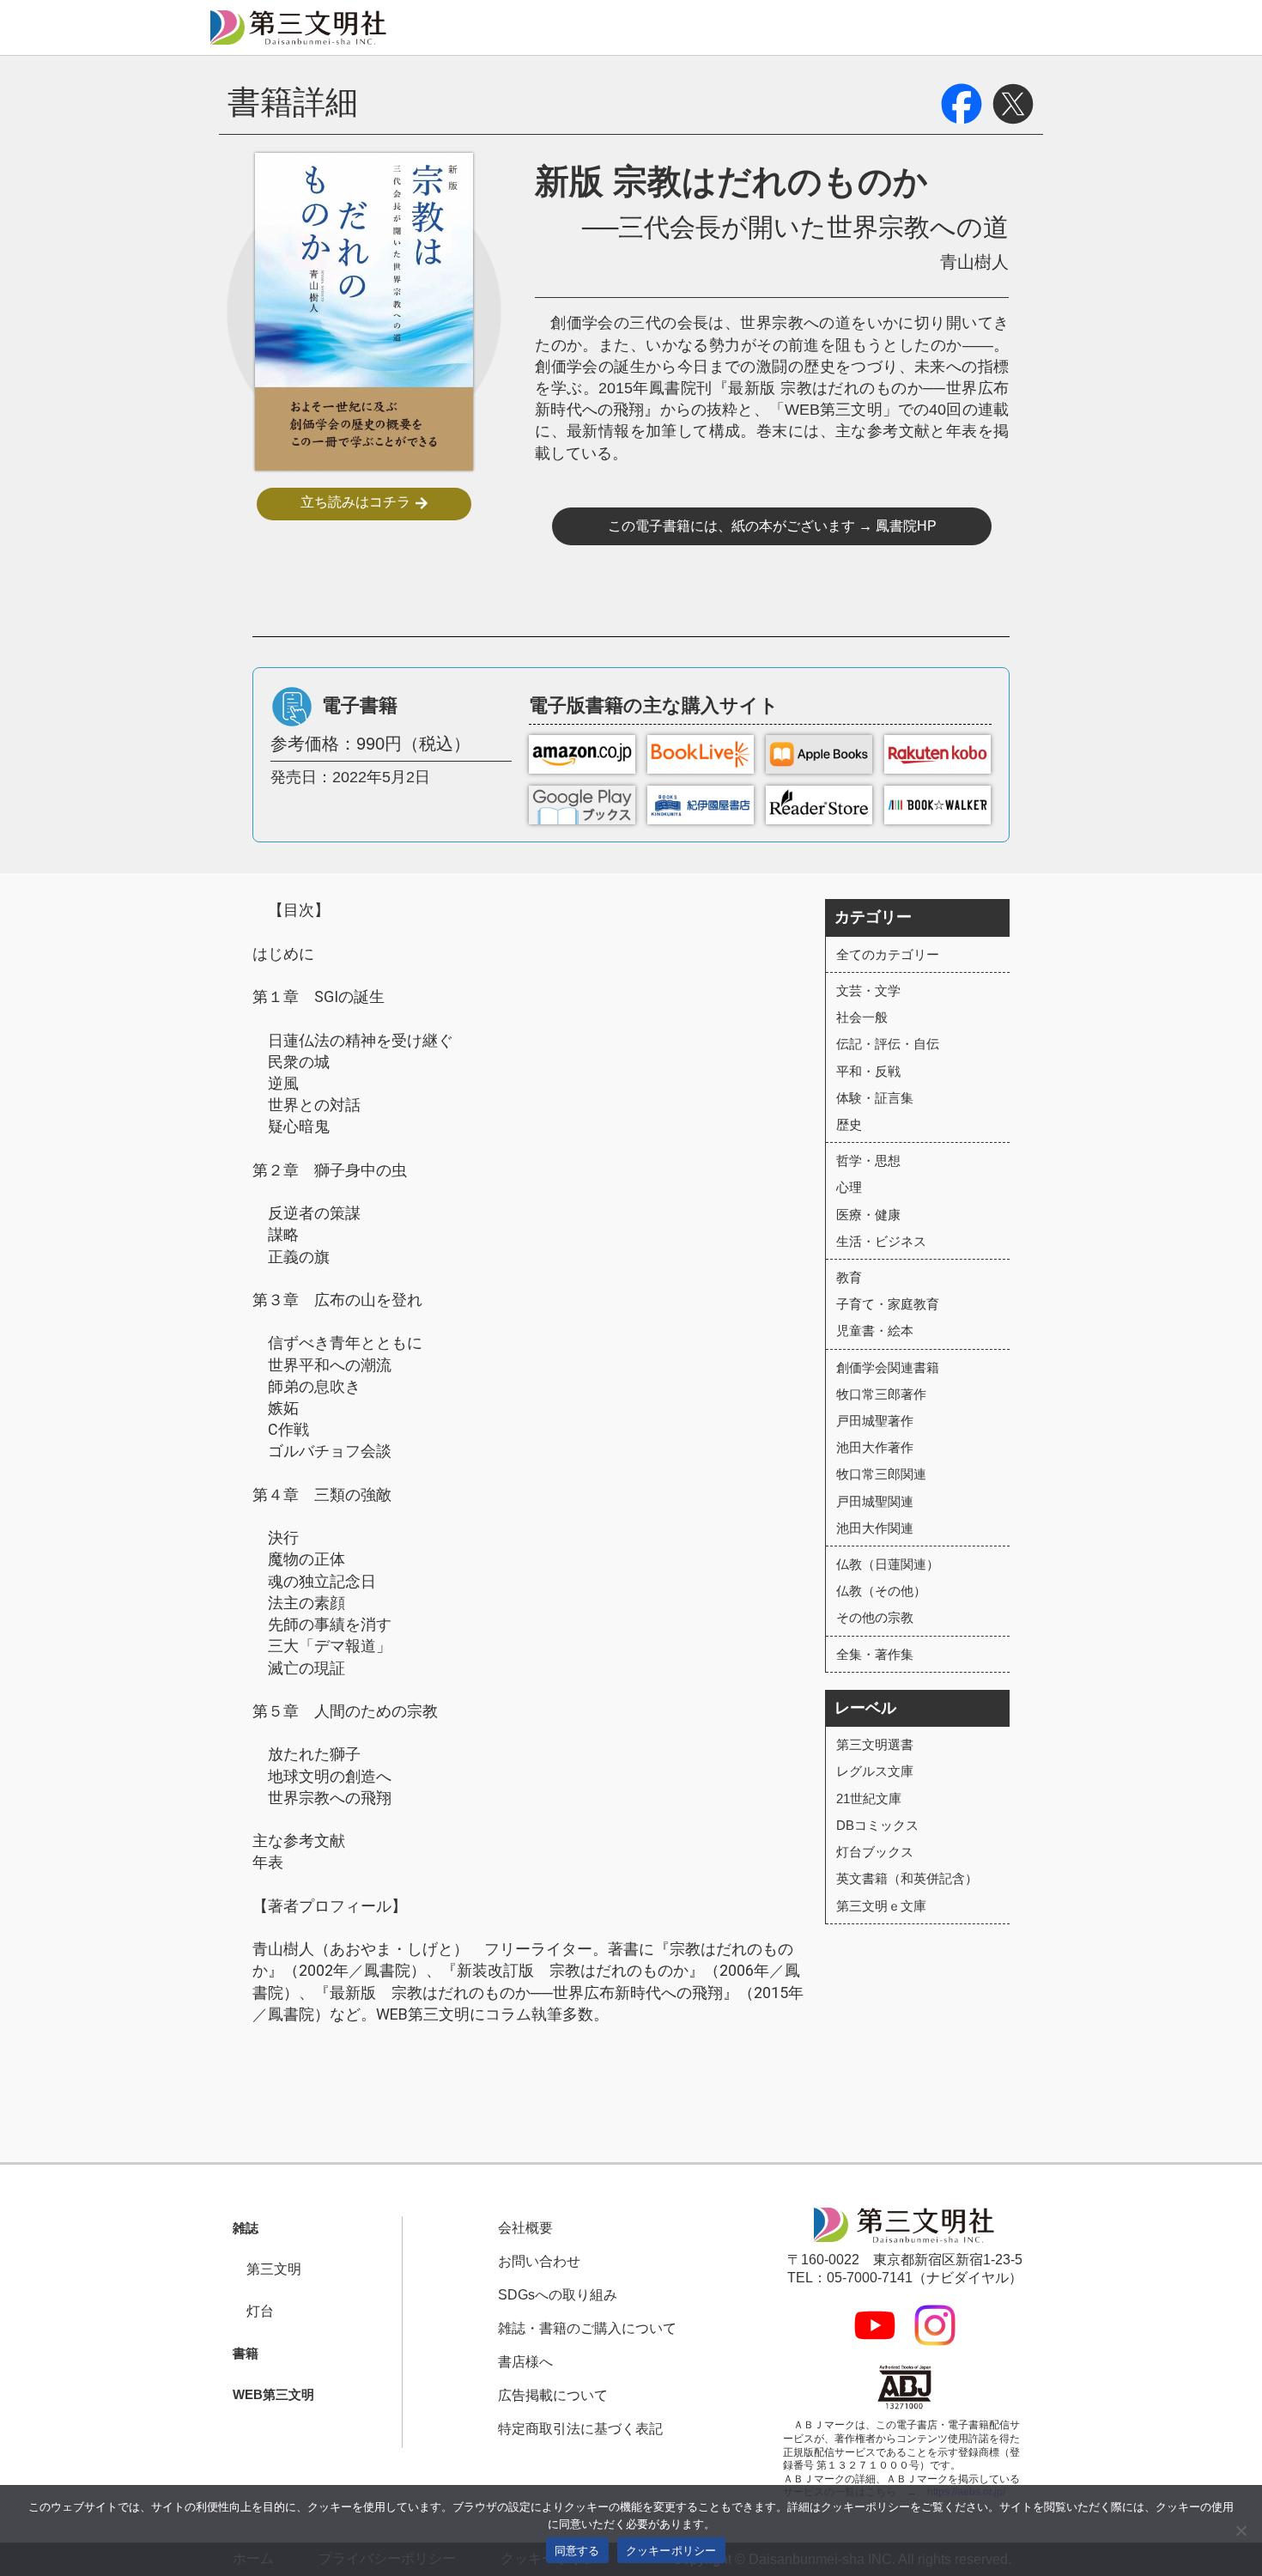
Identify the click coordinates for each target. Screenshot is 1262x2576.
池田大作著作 (875, 1447)
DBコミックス (877, 1825)
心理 (849, 1187)
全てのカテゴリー (888, 954)
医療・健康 (868, 1215)
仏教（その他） (881, 1591)
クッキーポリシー (671, 2550)
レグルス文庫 (875, 1771)
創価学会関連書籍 (888, 1367)
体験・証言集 (875, 1098)
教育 (849, 1277)
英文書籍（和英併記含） (907, 1878)
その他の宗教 (875, 1617)
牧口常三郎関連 (881, 1474)
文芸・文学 (868, 990)
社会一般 (862, 1017)
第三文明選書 (875, 1744)
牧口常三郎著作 (881, 1394)
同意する (577, 2550)
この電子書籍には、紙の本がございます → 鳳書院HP (772, 526)
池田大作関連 (875, 1528)
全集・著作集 (875, 1654)
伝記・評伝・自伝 (888, 1044)
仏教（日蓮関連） (888, 1564)
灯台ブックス (875, 1852)
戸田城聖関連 (875, 1501)
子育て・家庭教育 (888, 1304)
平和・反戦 (868, 1071)
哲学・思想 (868, 1160)
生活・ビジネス (881, 1241)
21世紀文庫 (869, 1798)
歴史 (849, 1124)
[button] (239, 2229)
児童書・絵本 (875, 1331)
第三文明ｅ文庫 (881, 1906)
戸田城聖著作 (875, 1421)
